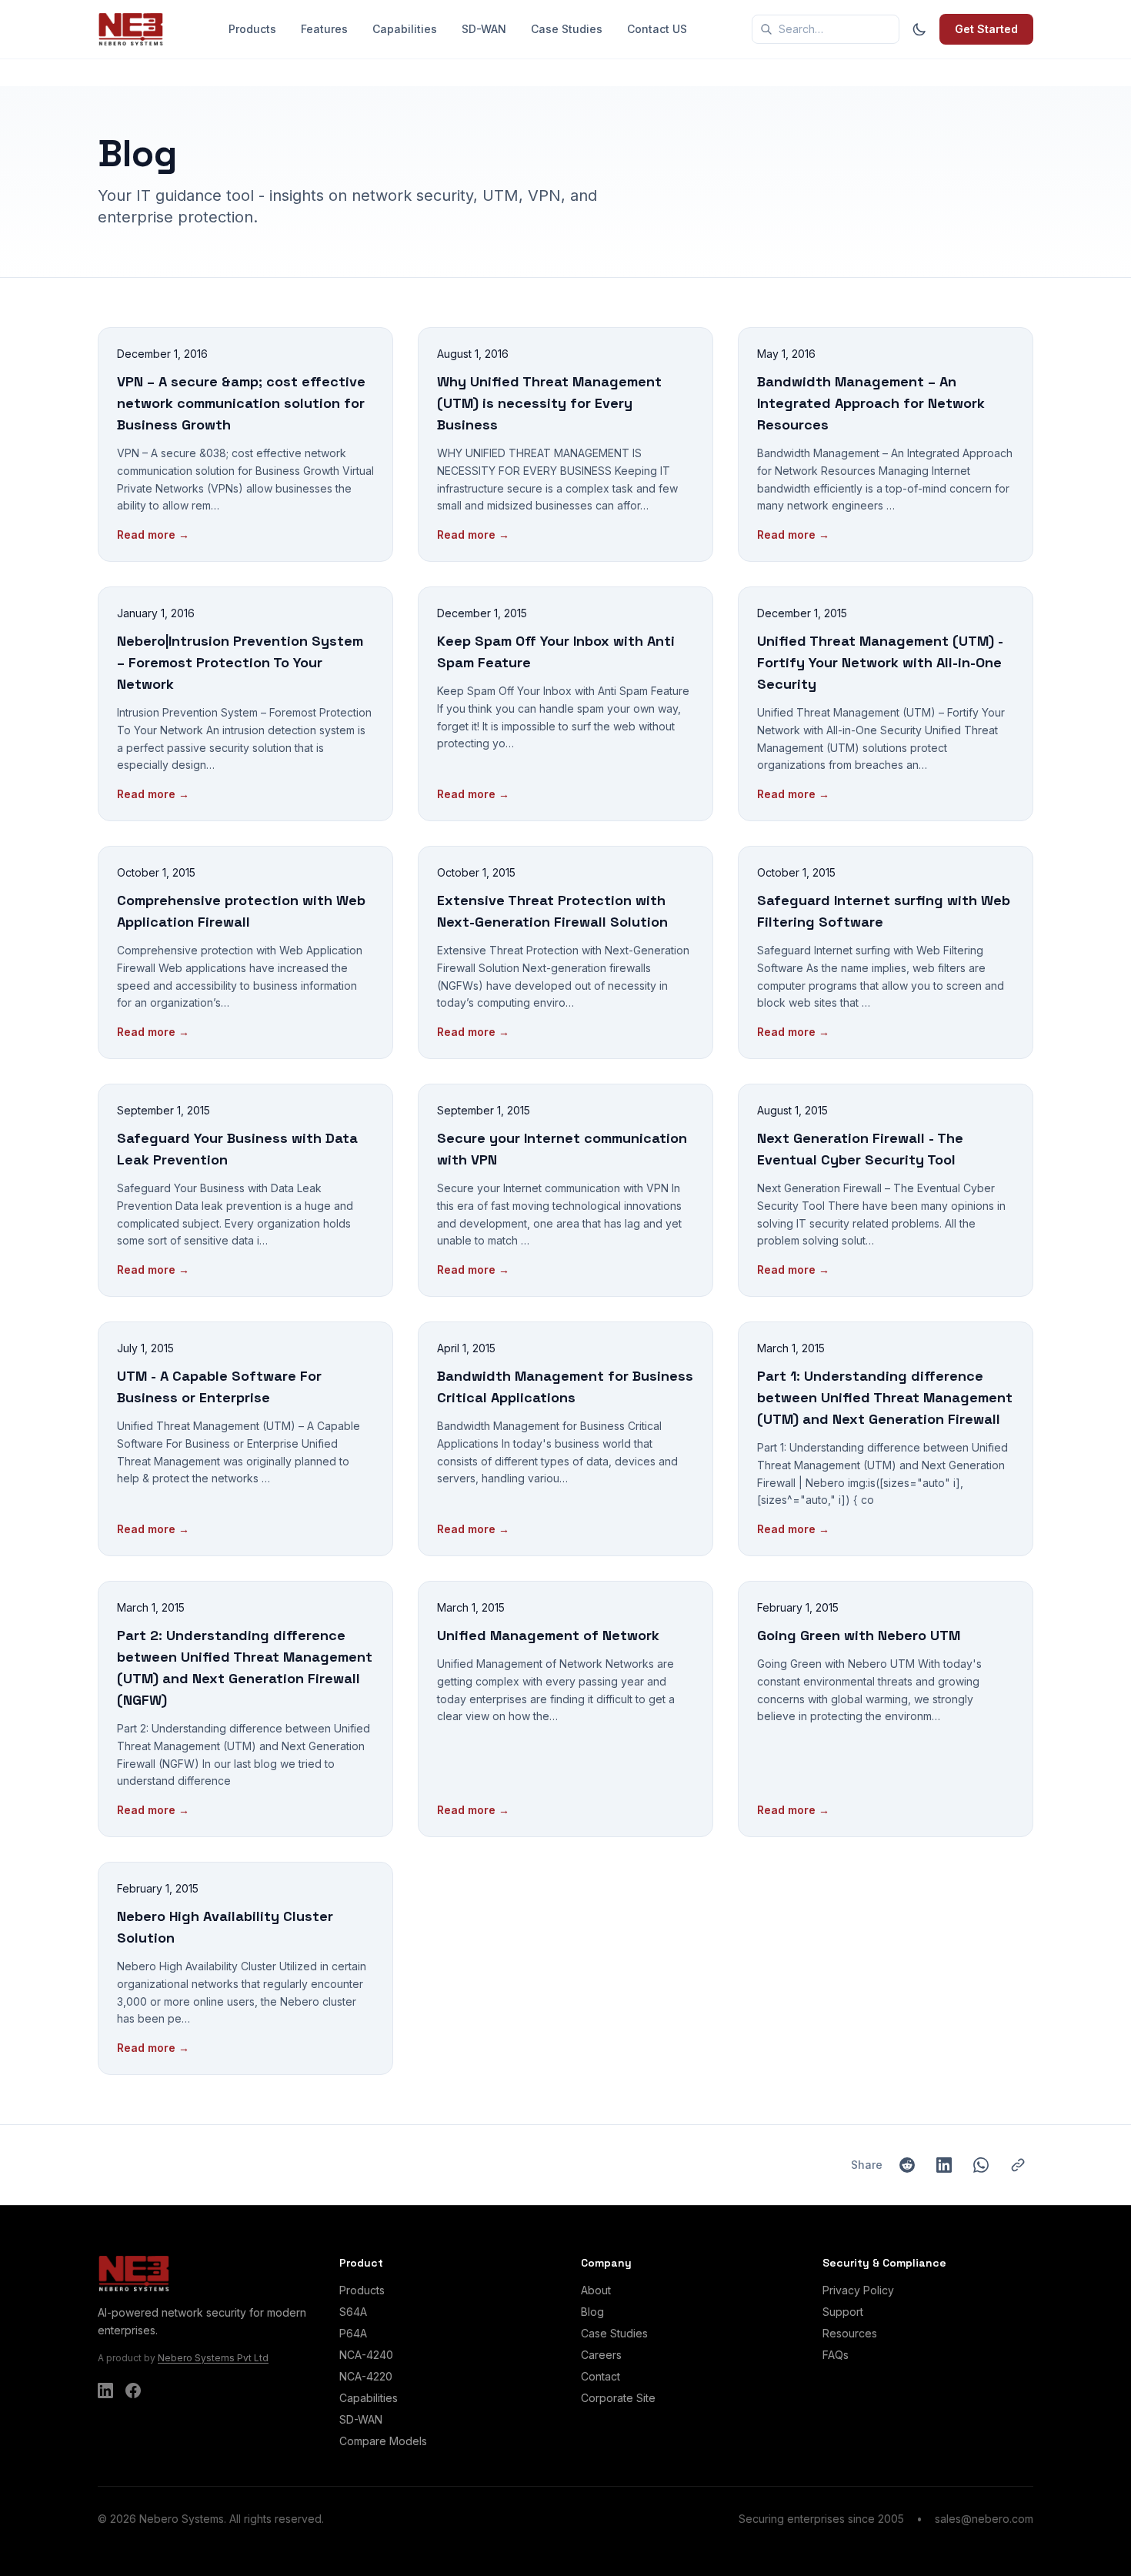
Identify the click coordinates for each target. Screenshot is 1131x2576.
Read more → (153, 535)
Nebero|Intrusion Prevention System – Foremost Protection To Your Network (240, 662)
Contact (601, 2376)
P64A (353, 2333)
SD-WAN (484, 29)
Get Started (986, 29)
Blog (592, 2312)
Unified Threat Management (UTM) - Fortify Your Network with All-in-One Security (880, 662)
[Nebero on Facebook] (133, 2391)
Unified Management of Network (548, 1635)
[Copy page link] (1018, 2165)
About (596, 2290)
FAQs (836, 2355)
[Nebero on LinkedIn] (105, 2391)
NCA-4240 (366, 2355)
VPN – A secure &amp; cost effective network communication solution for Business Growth (241, 403)
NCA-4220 (366, 2376)
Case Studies (567, 29)
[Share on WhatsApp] (981, 2165)
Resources (850, 2333)
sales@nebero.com (984, 2519)
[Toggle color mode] (919, 29)
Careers (601, 2355)
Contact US (657, 29)
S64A (353, 2312)
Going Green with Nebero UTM (859, 1635)
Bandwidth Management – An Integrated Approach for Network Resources (871, 403)
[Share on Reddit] (907, 2165)
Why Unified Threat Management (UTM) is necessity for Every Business (549, 403)
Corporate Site (618, 2398)
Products (252, 29)
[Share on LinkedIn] (944, 2165)
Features (324, 29)
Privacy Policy (858, 2290)
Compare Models (383, 2441)
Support (843, 2312)
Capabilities (405, 29)
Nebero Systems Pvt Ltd (213, 2358)
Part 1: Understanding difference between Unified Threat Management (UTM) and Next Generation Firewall (885, 1397)
